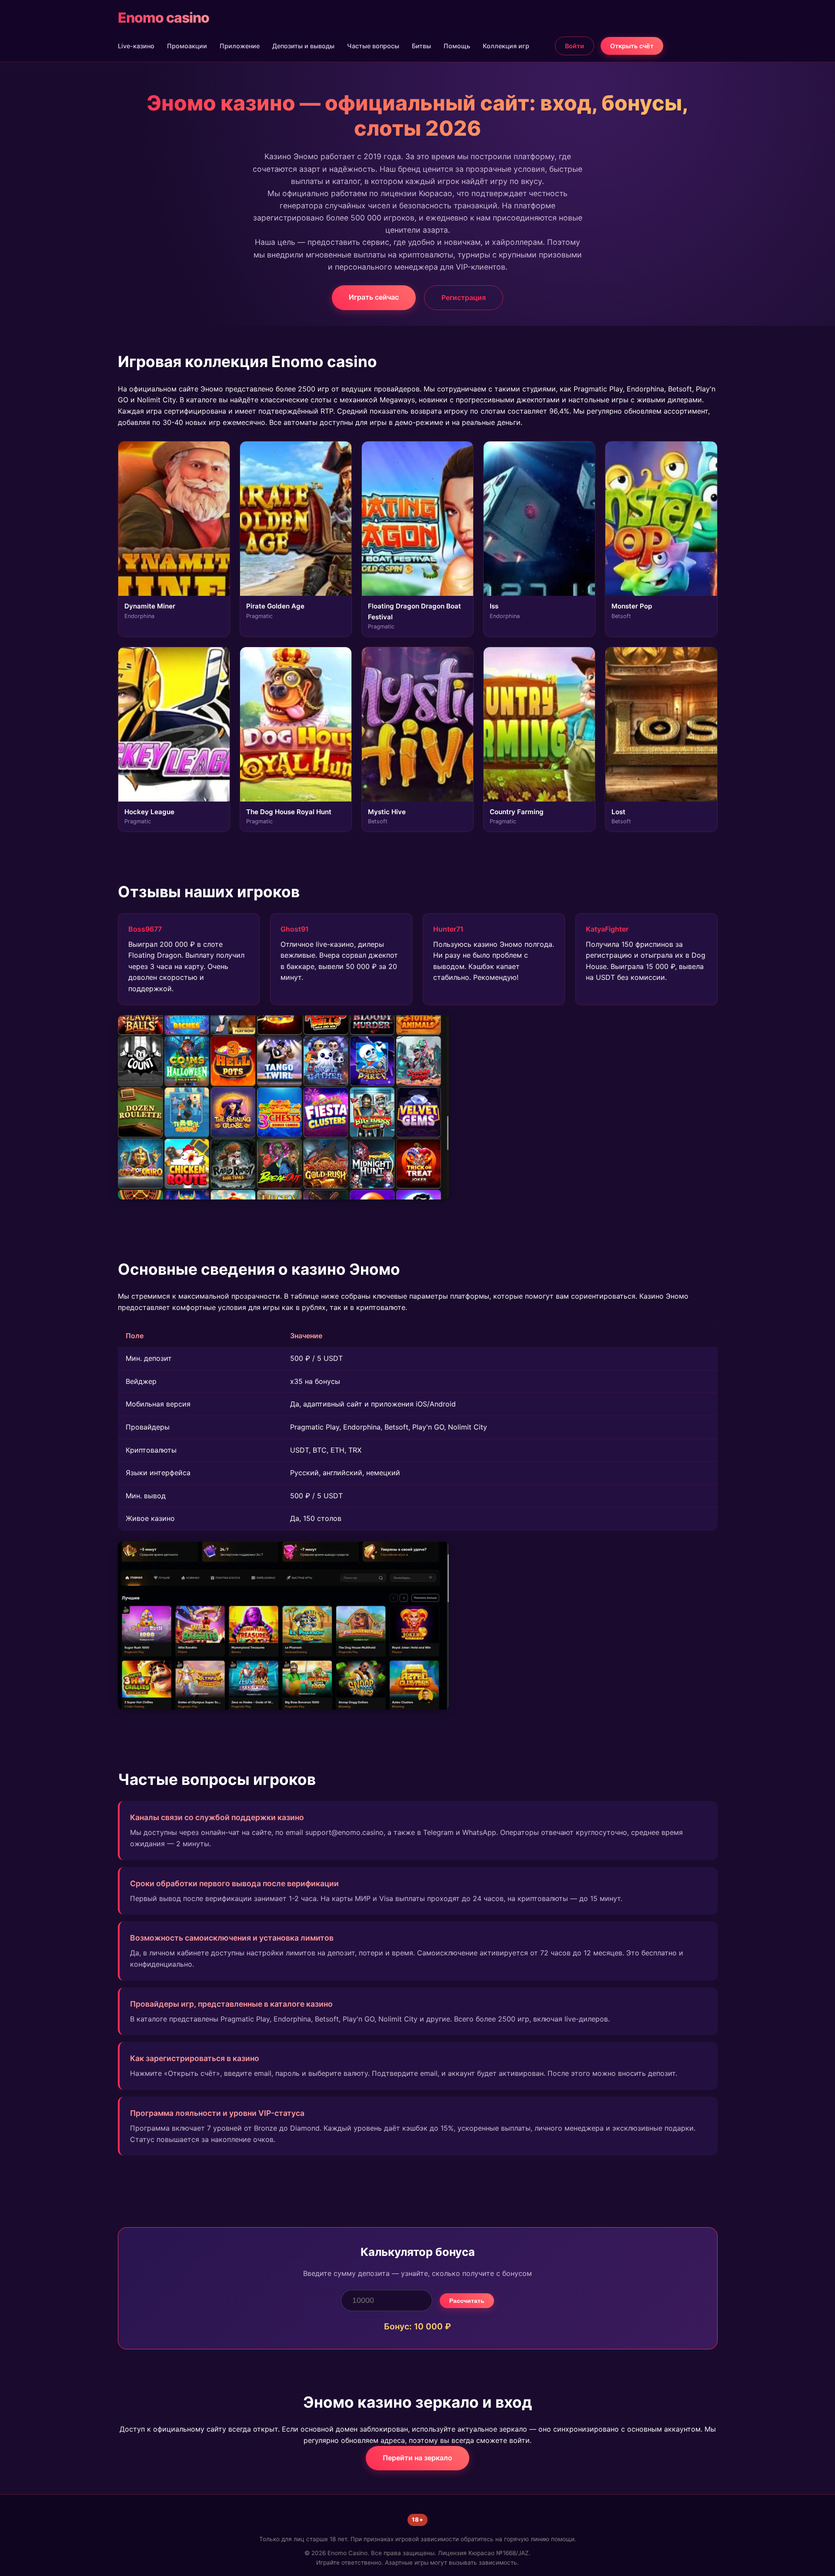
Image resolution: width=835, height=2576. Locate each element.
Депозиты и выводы (303, 46)
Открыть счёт (632, 46)
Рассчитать (467, 2301)
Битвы (421, 46)
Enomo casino (164, 18)
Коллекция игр (506, 46)
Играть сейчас (374, 297)
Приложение (240, 46)
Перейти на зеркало (417, 2458)
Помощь (457, 46)
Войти (574, 46)
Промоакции (187, 46)
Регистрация (464, 297)
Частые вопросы (373, 46)
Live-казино (136, 46)
